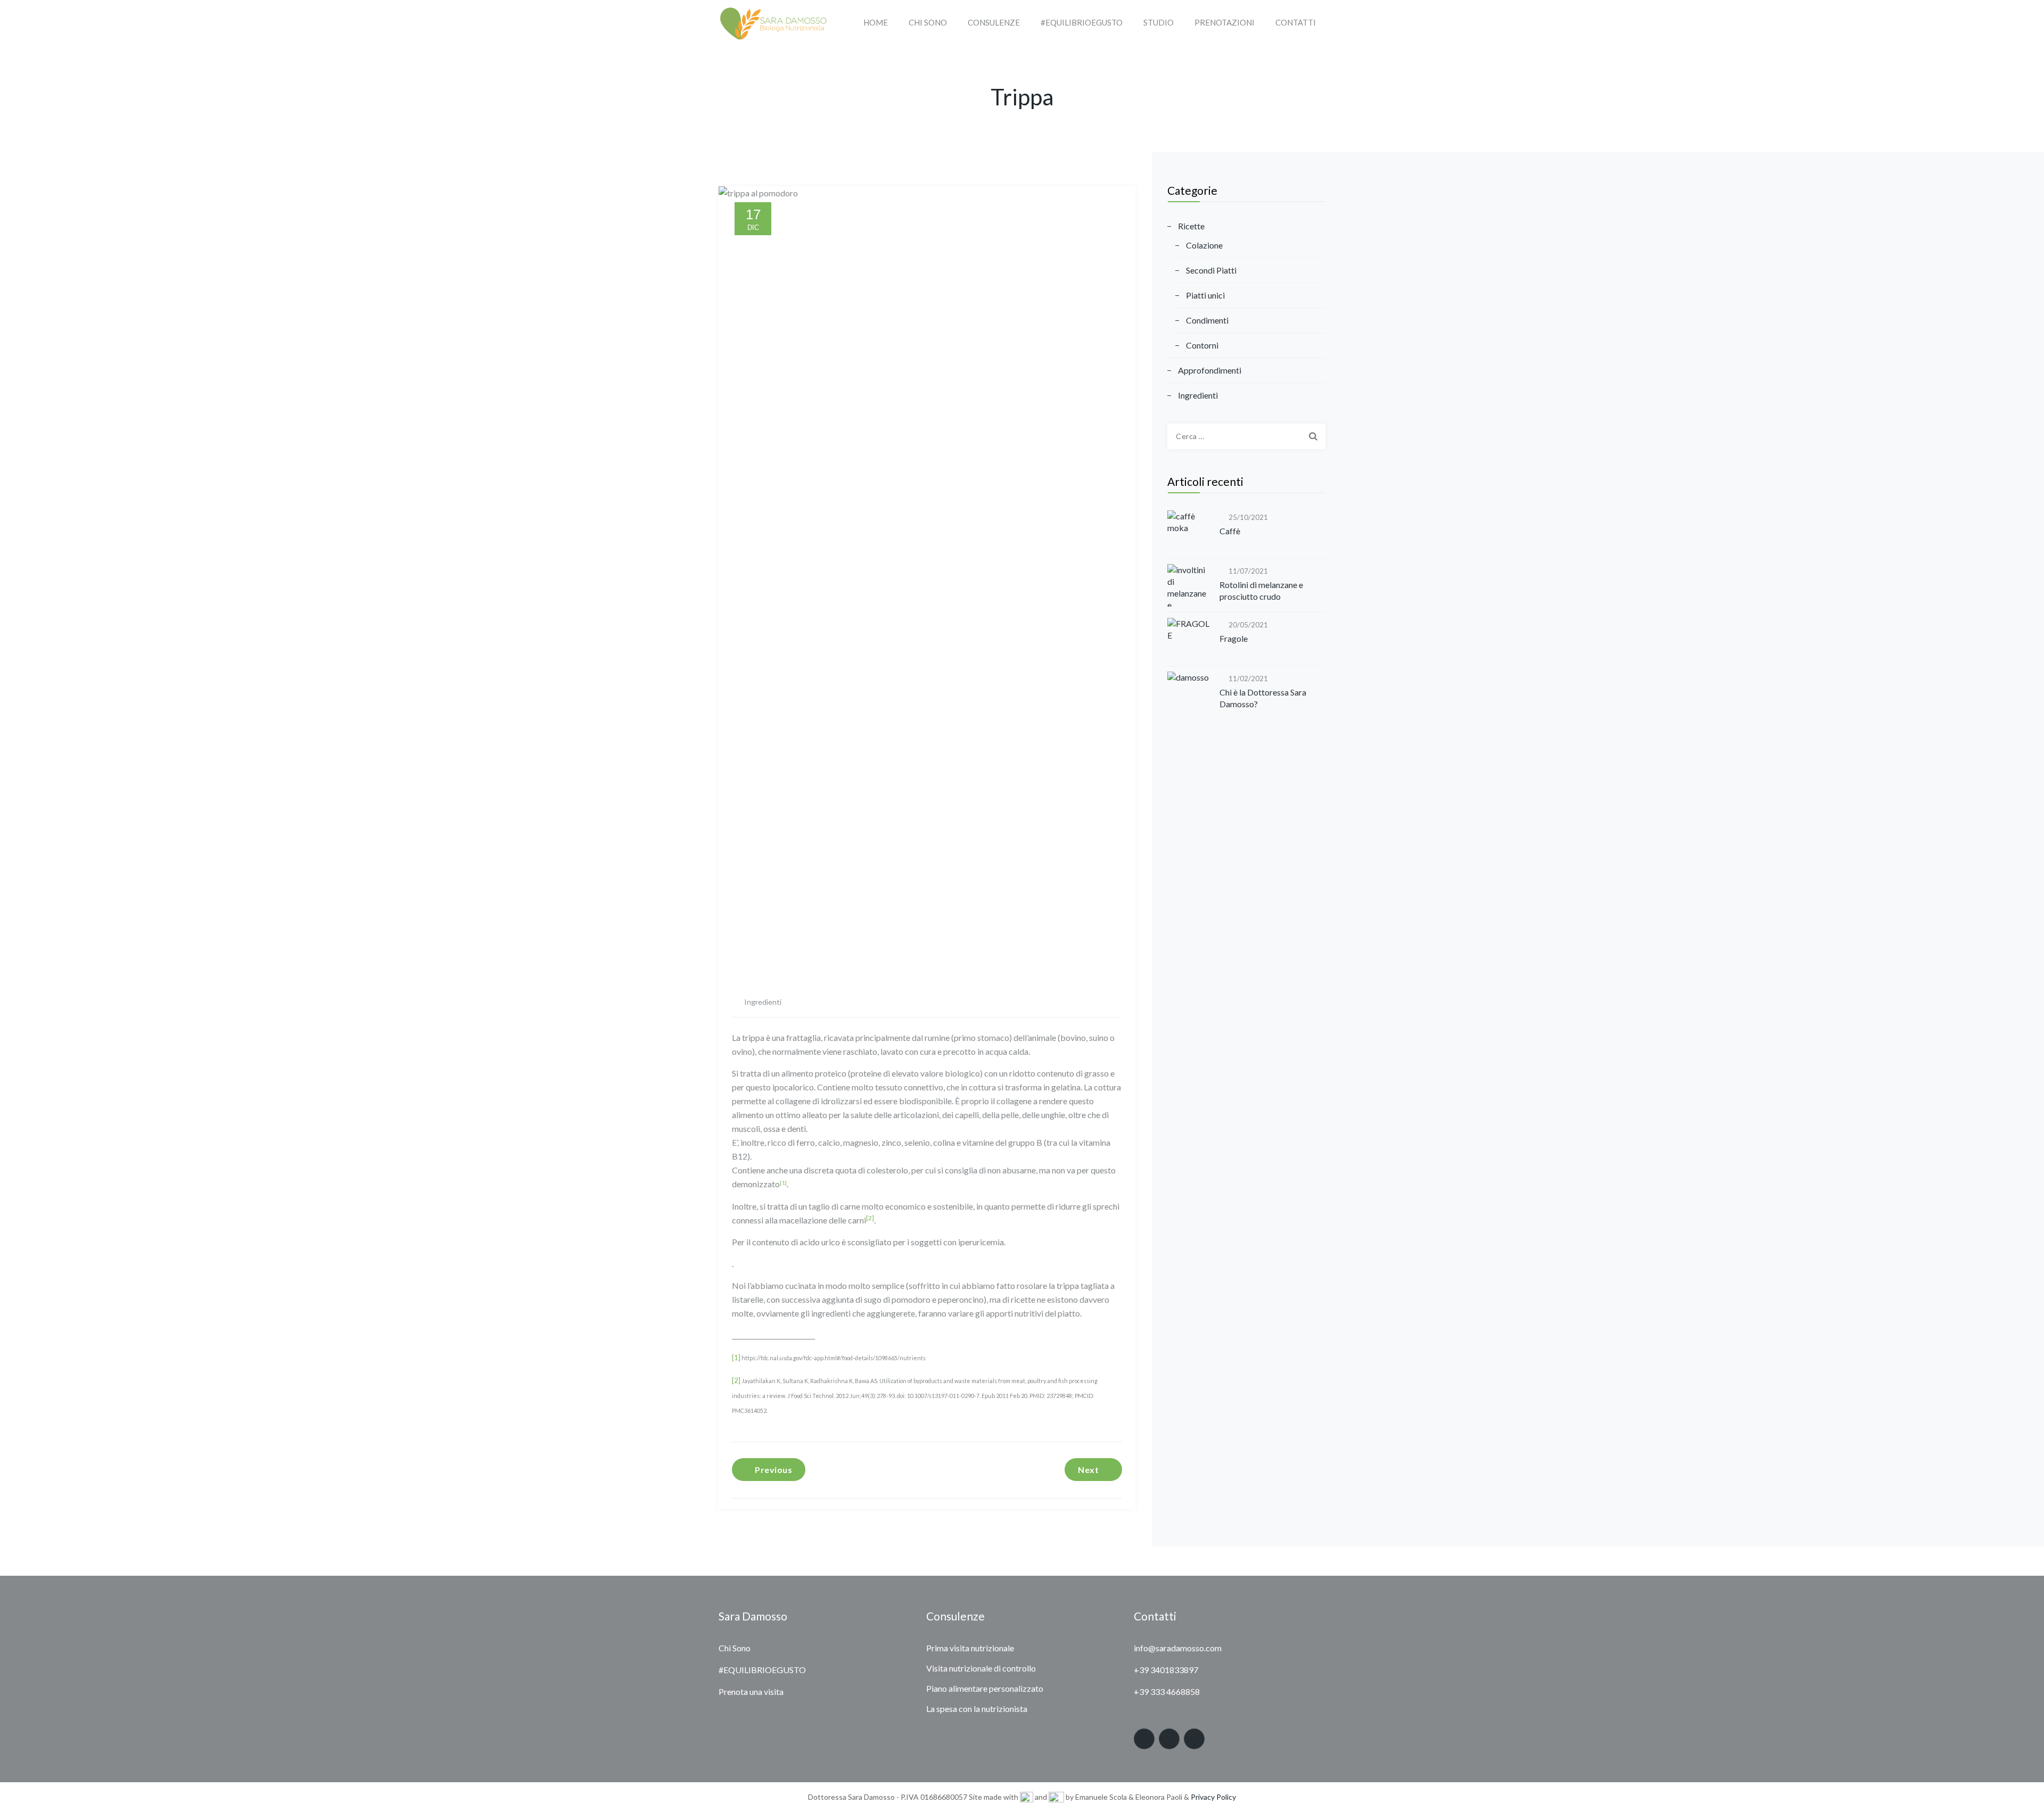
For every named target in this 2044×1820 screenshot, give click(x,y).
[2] (870, 1218)
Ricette (1191, 226)
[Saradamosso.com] (773, 23)
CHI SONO (928, 22)
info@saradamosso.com (1178, 1648)
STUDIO (1159, 22)
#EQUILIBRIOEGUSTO (1082, 22)
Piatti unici (1205, 295)
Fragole (1234, 638)
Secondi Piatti (1211, 270)
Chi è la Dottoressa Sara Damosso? (1263, 698)
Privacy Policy (1213, 1797)
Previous (773, 1470)
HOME (876, 22)
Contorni (1202, 345)
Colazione (1204, 245)
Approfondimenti (1210, 370)
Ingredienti (763, 1002)
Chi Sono (735, 1648)
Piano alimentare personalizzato (985, 1688)
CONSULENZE (994, 22)
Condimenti (1207, 320)
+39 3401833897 (1166, 1670)
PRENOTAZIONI (1225, 22)
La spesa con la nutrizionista (977, 1709)
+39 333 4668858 (1167, 1691)
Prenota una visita (751, 1691)
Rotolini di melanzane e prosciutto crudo (1261, 590)
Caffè (1230, 531)
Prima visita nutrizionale (970, 1648)
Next (1088, 1470)
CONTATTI (1296, 22)
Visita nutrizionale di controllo (981, 1668)
